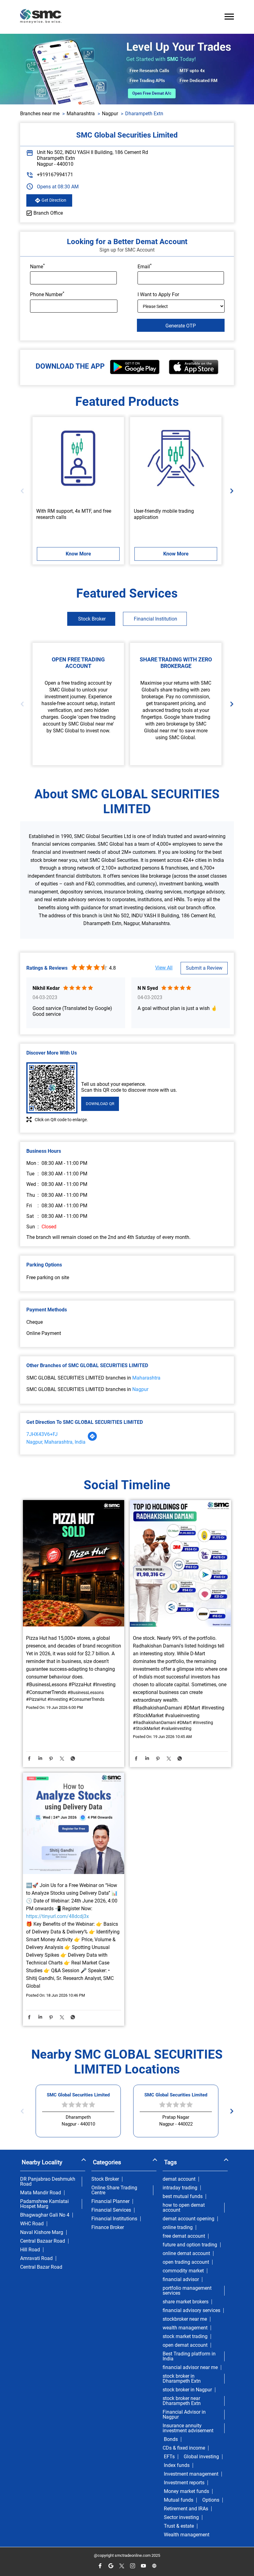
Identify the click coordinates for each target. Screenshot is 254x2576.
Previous (24, 491)
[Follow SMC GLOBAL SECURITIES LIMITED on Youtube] (143, 2566)
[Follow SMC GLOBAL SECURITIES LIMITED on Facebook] (100, 2566)
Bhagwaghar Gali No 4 (45, 2215)
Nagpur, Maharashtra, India (56, 1442)
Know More (78, 554)
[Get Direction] (92, 1439)
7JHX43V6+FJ (42, 1434)
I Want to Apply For (158, 294)
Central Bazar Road (41, 2267)
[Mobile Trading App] (176, 458)
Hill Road (30, 2250)
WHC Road (32, 2224)
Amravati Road (36, 2258)
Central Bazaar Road (43, 2241)
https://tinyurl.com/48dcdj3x (57, 1916)
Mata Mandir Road (41, 2193)
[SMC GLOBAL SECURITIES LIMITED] (41, 17)
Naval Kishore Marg (42, 2232)
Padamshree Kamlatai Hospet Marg (44, 2204)
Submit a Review (204, 968)
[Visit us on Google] (111, 2566)
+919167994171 (55, 175)
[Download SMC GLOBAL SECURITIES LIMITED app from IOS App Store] (194, 373)
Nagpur (110, 114)
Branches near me (40, 114)
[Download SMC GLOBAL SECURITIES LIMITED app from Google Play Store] (135, 373)
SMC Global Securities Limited (78, 2095)
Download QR (100, 1104)
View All (164, 968)
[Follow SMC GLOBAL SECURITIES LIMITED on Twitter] (122, 2566)
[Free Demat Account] (78, 458)
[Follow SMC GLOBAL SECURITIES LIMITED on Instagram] (132, 2566)
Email (145, 266)
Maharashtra (81, 114)
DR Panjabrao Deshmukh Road (48, 2182)
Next (230, 491)
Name (37, 266)
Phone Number (47, 294)
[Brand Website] (154, 2566)
